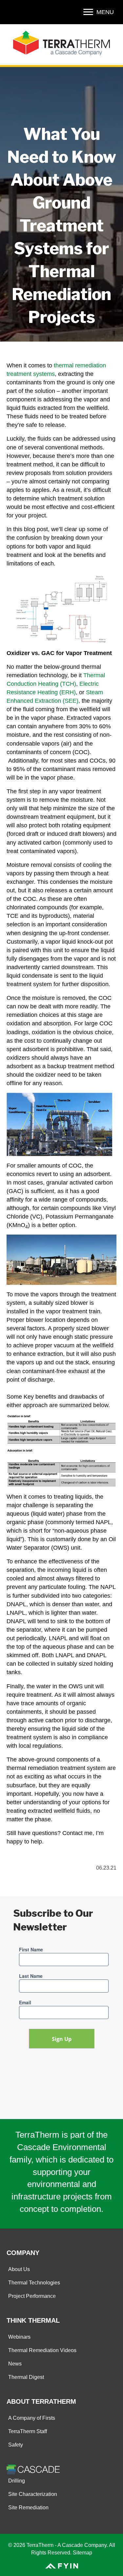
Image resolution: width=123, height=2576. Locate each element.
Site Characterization (33, 2494)
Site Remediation (28, 2508)
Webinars (19, 2337)
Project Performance (32, 2296)
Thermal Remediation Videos (42, 2350)
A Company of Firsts (32, 2418)
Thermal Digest (26, 2377)
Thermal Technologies (34, 2283)
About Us (19, 2269)
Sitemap (82, 2553)
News (15, 2364)
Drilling (17, 2481)
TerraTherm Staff (28, 2431)
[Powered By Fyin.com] (62, 2565)
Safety (16, 2445)
